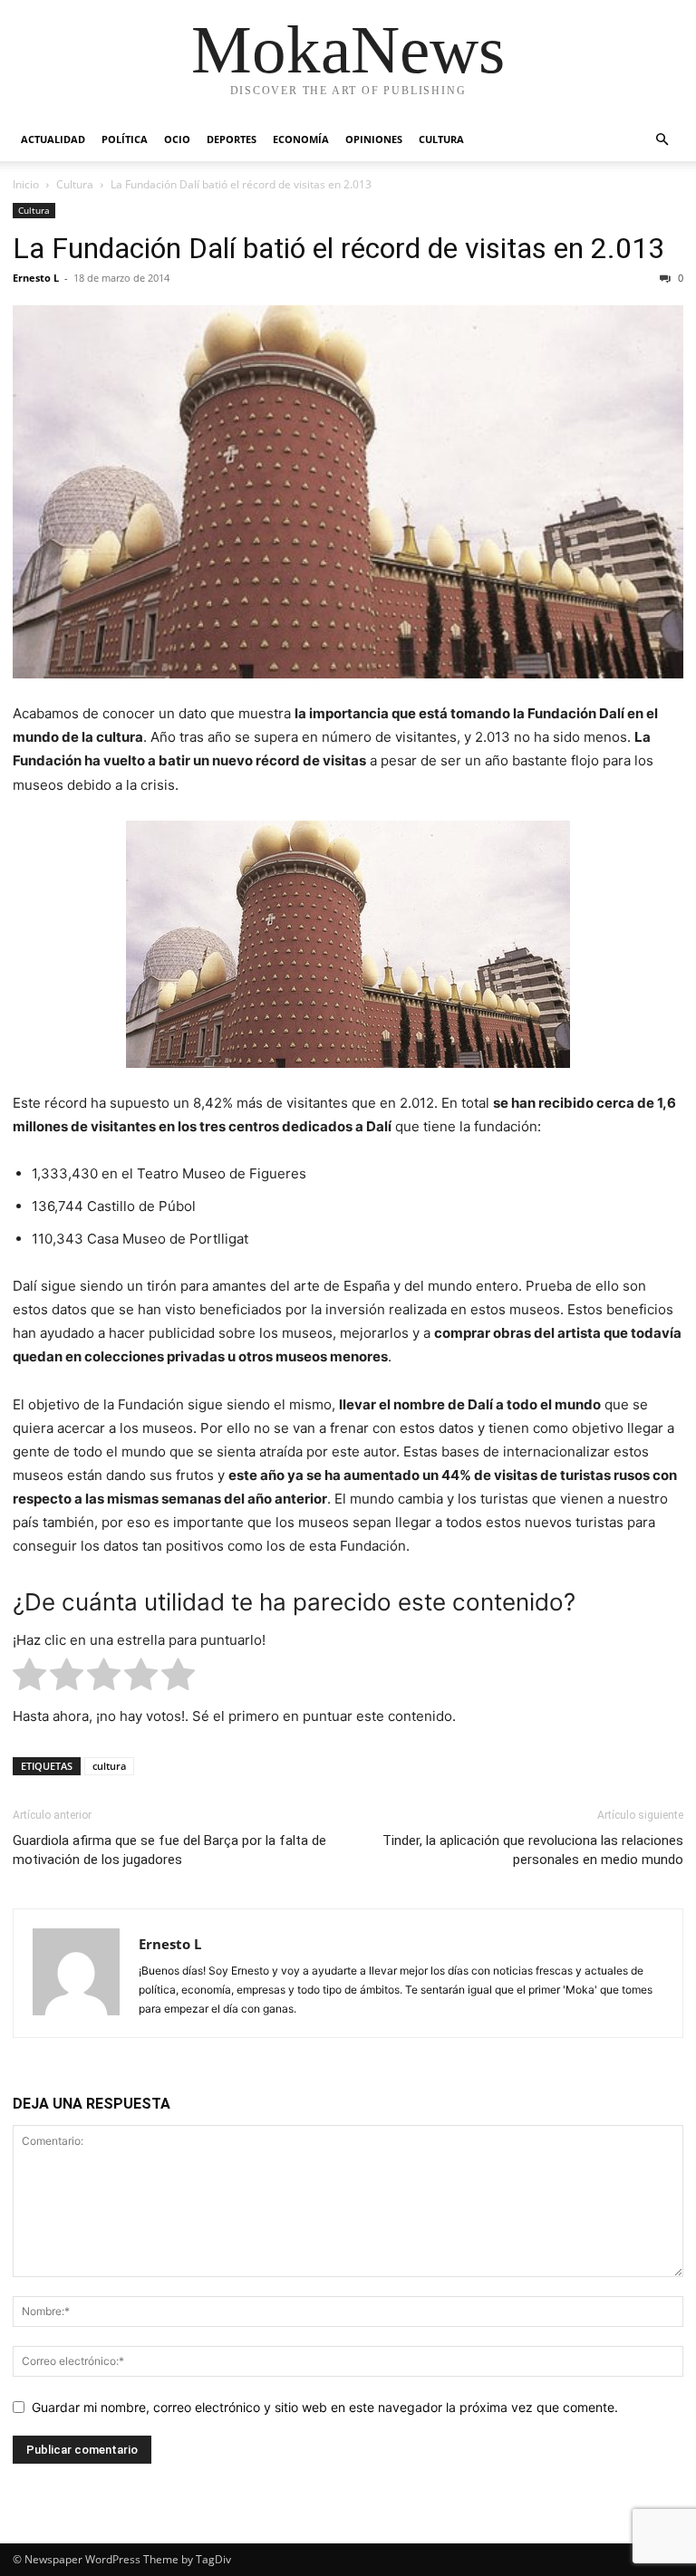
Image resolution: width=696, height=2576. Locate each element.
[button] (662, 140)
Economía (301, 139)
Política (125, 139)
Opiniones (374, 139)
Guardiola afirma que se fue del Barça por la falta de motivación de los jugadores (169, 1850)
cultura (109, 1766)
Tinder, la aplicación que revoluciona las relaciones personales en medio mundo (533, 1850)
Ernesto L (36, 278)
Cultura (441, 139)
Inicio (26, 184)
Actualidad (53, 139)
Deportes (232, 139)
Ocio (177, 139)
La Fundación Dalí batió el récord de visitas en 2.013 (338, 248)
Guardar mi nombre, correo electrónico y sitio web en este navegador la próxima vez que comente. (325, 2407)
